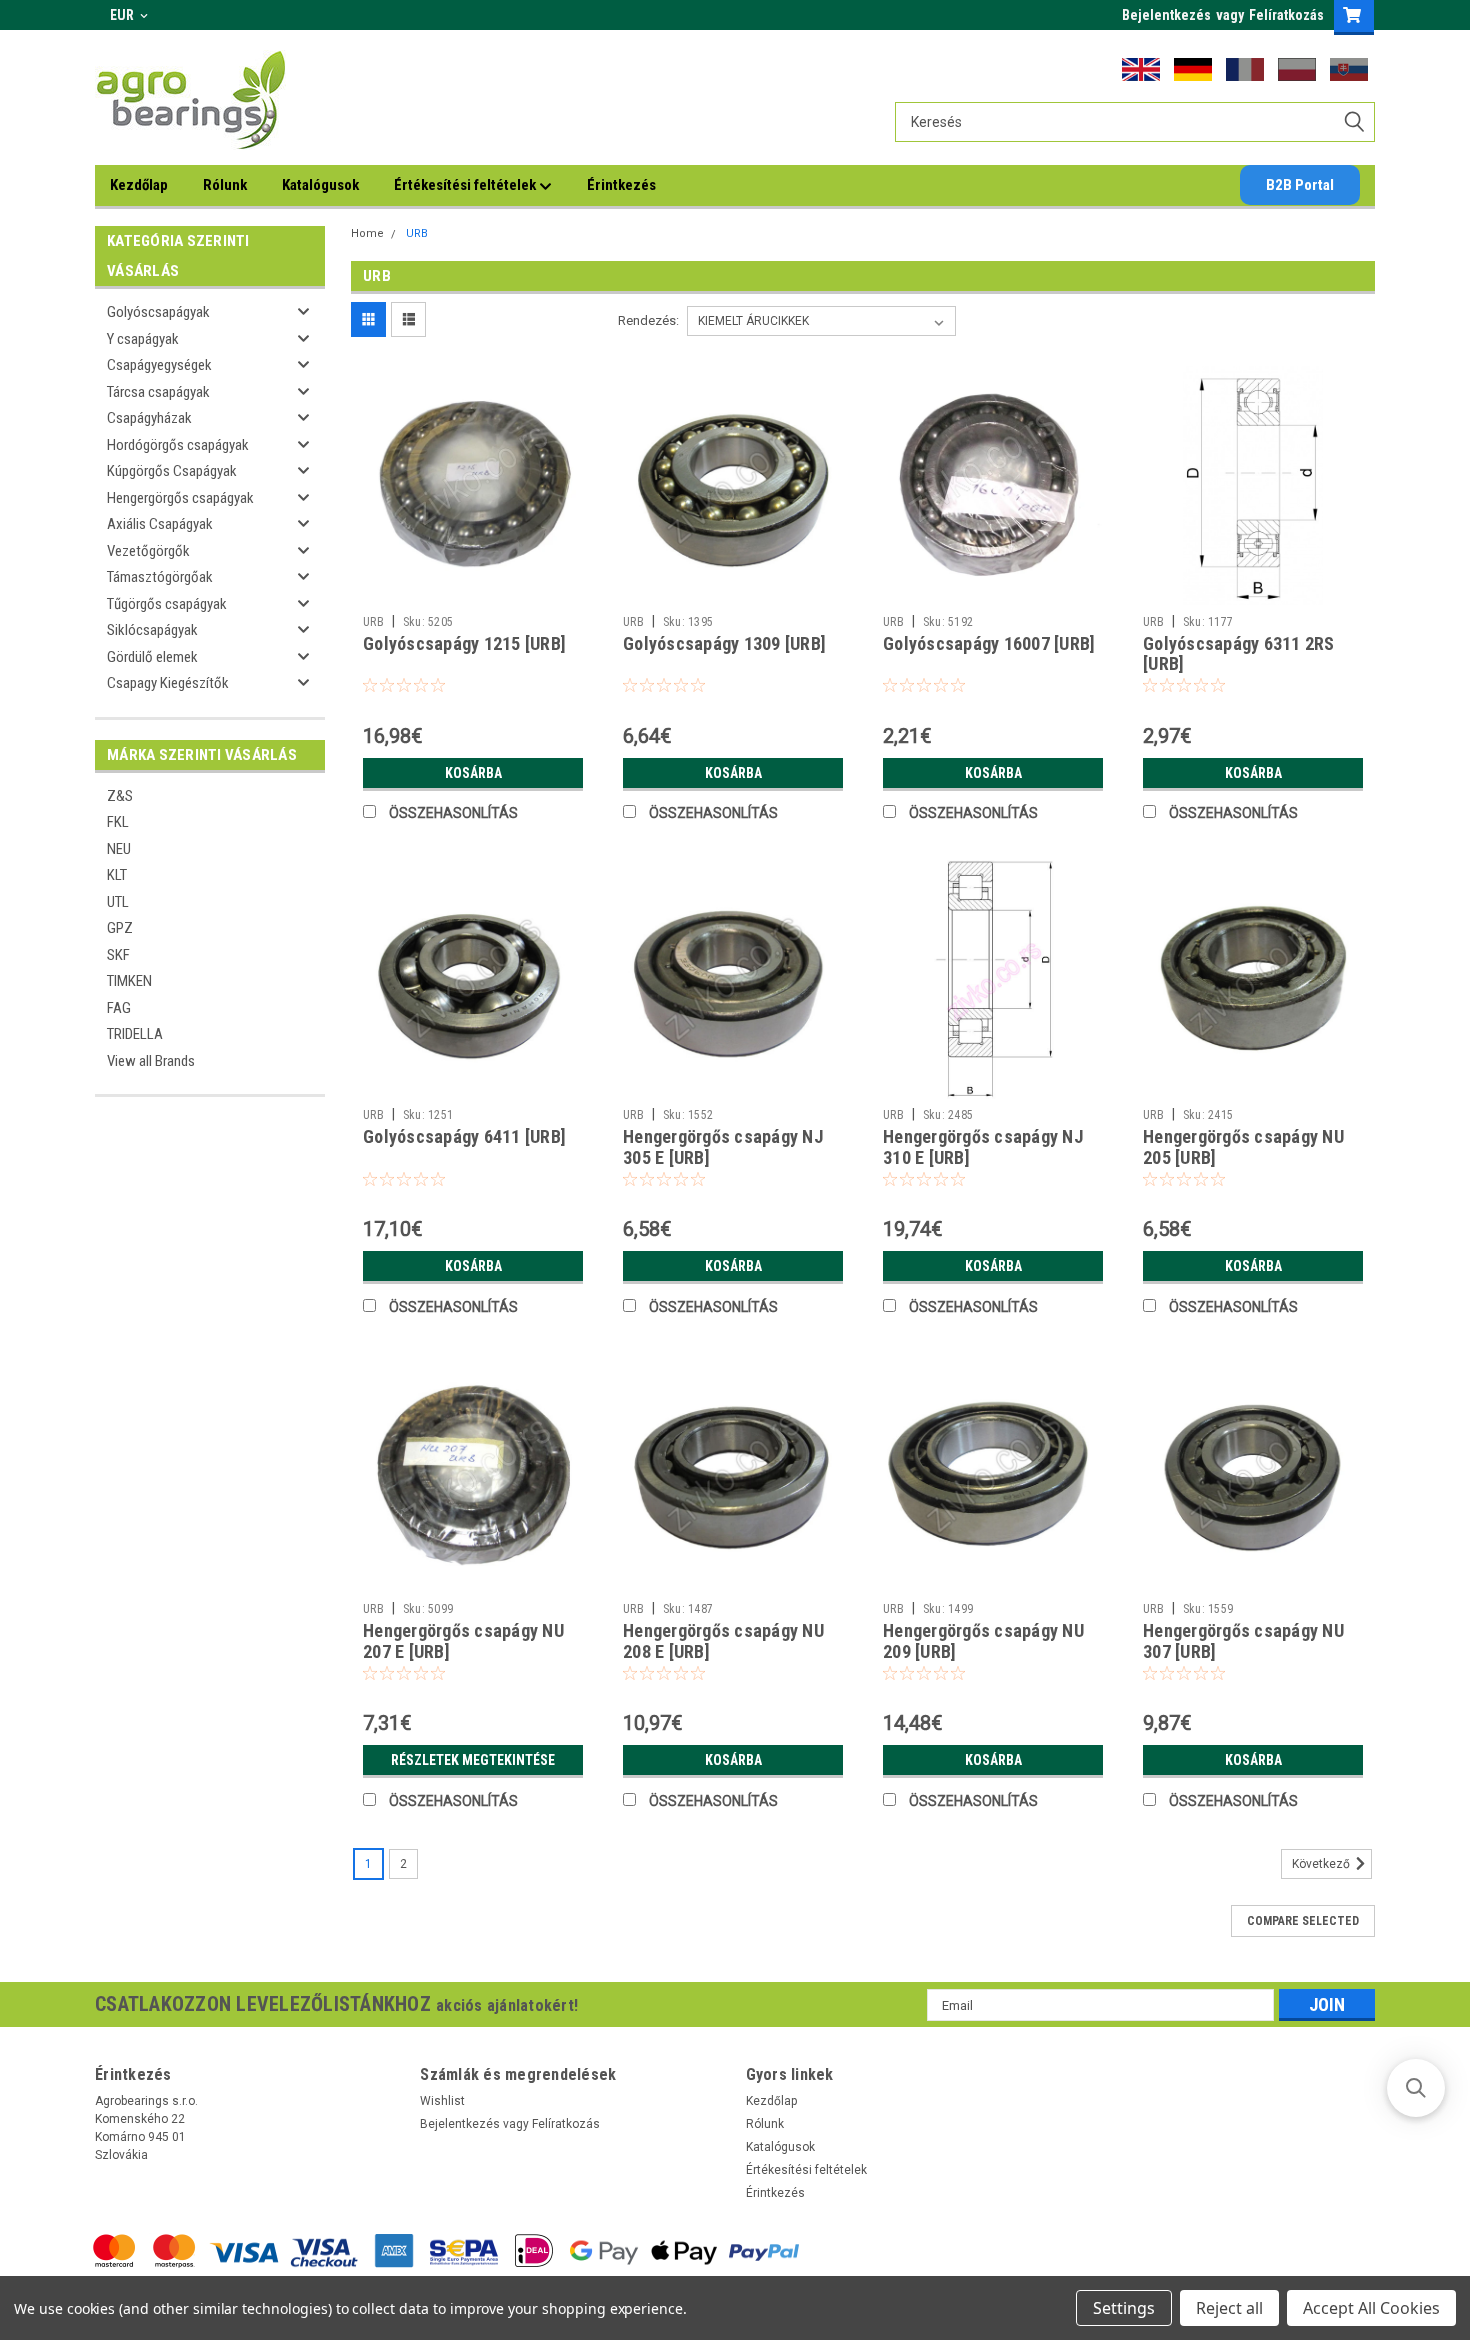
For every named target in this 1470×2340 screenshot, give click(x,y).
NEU (119, 849)
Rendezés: (648, 320)
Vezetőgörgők (148, 551)
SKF (118, 955)
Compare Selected (1303, 1921)
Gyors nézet (473, 591)
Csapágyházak (149, 418)
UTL (118, 902)
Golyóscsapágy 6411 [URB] (464, 1136)
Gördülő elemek (152, 657)
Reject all (1229, 2308)
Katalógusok (320, 185)
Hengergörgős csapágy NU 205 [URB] (1243, 1147)
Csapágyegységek (159, 365)
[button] (1416, 2088)
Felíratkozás (1286, 15)
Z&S (120, 796)
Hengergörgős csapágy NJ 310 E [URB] (983, 1147)
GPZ (120, 928)
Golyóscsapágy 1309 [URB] (724, 643)
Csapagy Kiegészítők (168, 683)
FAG (119, 1008)
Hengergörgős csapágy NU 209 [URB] (983, 1641)
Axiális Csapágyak (160, 524)
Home (367, 233)
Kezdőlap (139, 185)
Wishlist (442, 2101)
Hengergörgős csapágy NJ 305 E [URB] (723, 1147)
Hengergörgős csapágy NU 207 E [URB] (463, 1641)
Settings (1124, 2308)
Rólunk (225, 185)
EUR (123, 15)
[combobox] (1135, 122)
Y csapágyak (143, 339)
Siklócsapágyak (152, 630)
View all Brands (151, 1061)
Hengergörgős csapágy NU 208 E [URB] (723, 1641)
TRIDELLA (135, 1034)
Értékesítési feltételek (466, 185)
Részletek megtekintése (473, 1760)
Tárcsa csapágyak (158, 392)
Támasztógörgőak (160, 577)
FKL (118, 822)
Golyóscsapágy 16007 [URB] (989, 643)
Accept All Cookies (1371, 2308)
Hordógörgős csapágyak (178, 445)
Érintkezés (621, 185)
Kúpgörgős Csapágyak (172, 471)
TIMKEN (129, 981)
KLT (117, 875)
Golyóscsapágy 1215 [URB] (464, 643)
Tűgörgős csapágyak (167, 604)
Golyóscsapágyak (158, 312)
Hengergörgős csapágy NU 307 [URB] (1243, 1641)
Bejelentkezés (1166, 15)
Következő (1322, 1865)
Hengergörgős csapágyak (180, 498)
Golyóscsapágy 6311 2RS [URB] (1239, 654)
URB (417, 233)
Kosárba (473, 773)
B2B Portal (1300, 185)
